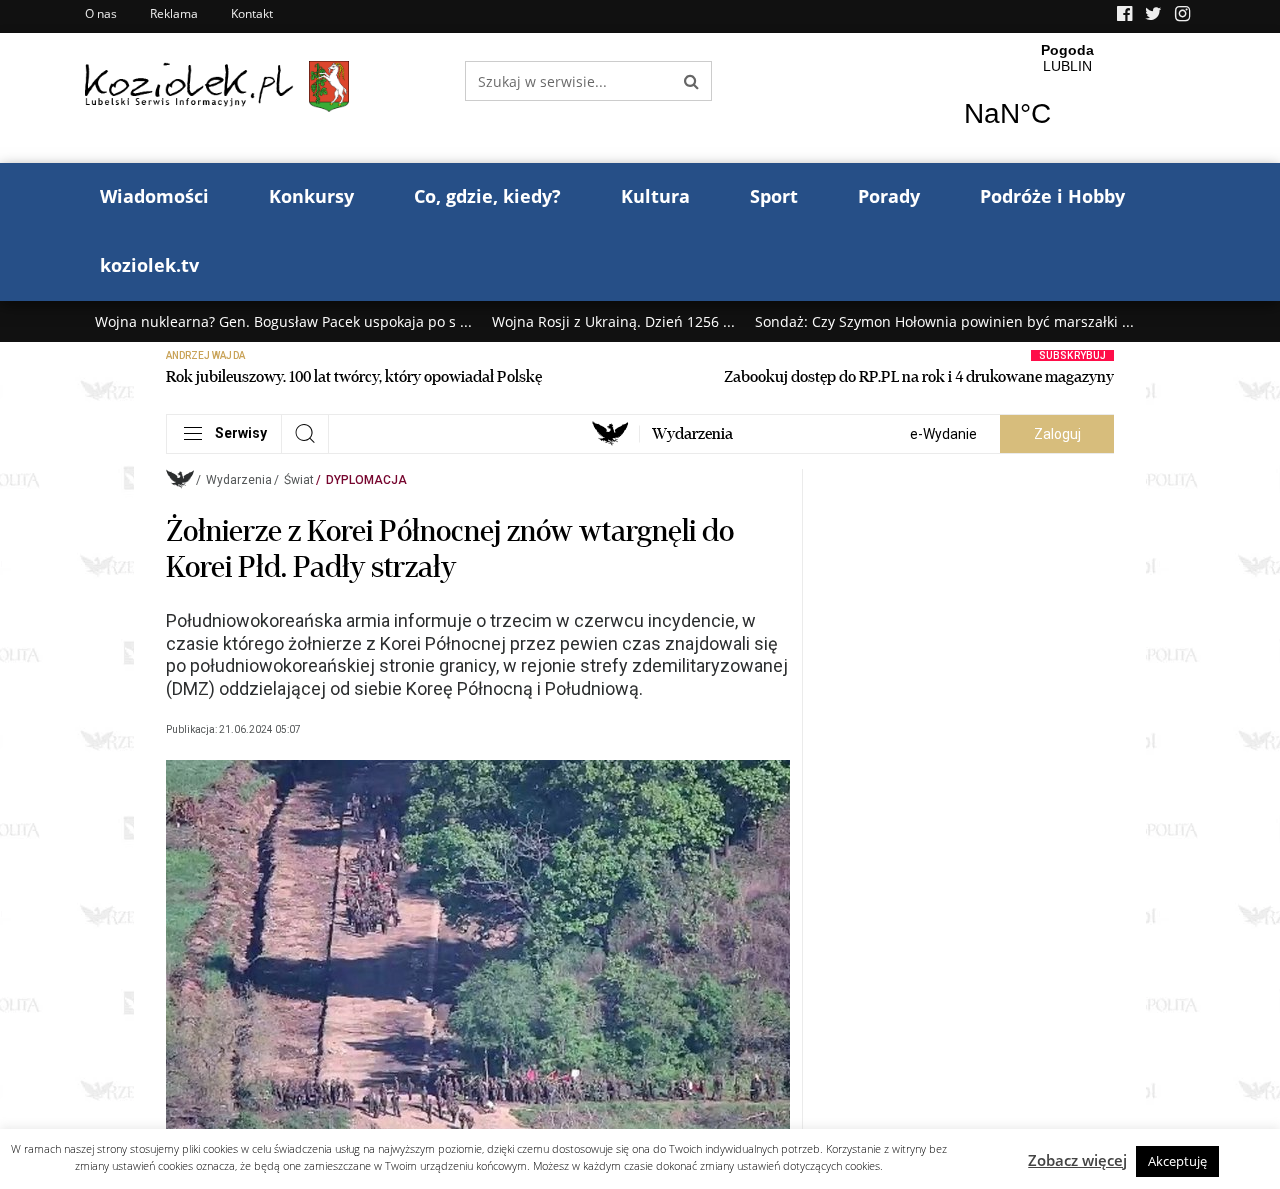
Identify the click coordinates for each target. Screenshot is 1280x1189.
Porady (889, 196)
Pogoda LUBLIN (1067, 98)
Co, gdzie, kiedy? (487, 196)
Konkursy (311, 196)
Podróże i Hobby (1052, 196)
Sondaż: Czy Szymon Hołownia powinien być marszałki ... (944, 321)
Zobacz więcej (1077, 1160)
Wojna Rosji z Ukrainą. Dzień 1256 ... (613, 321)
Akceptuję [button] (1177, 1161)
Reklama (174, 13)
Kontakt (252, 13)
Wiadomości (154, 196)
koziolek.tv (149, 265)
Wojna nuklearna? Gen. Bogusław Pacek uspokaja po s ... (283, 321)
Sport (774, 196)
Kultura (655, 196)
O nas (101, 13)
